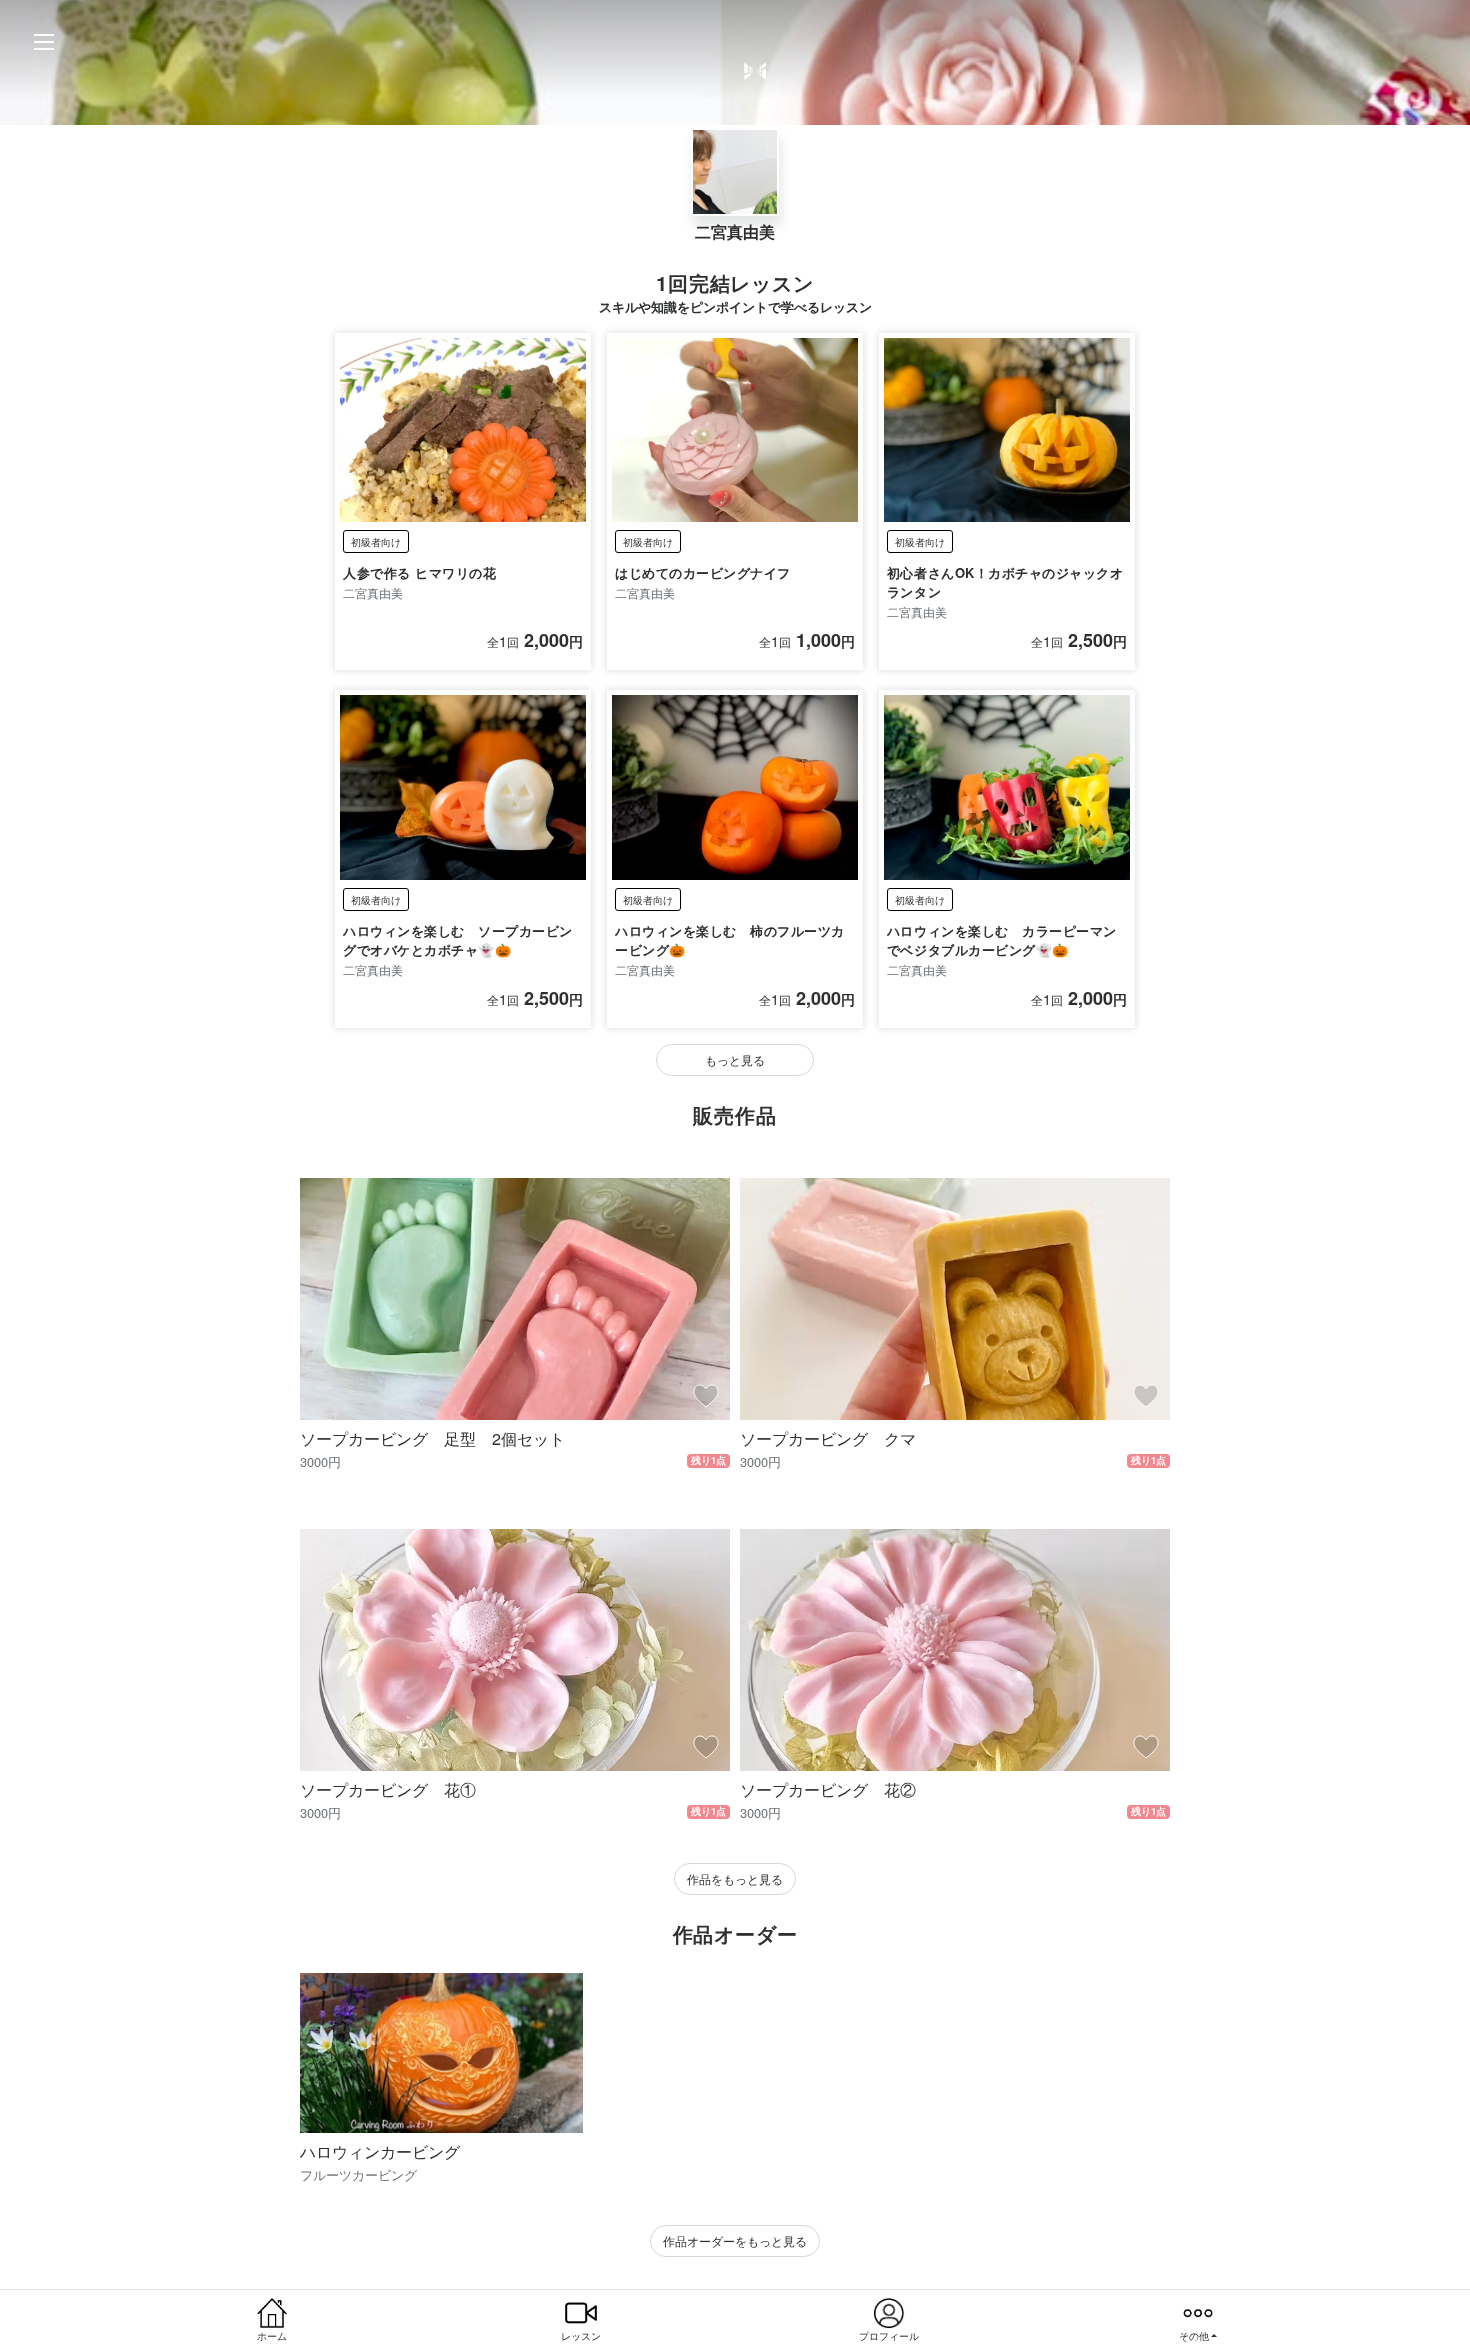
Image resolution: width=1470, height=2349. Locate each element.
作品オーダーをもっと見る (735, 2240)
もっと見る (735, 1059)
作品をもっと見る (735, 1878)
